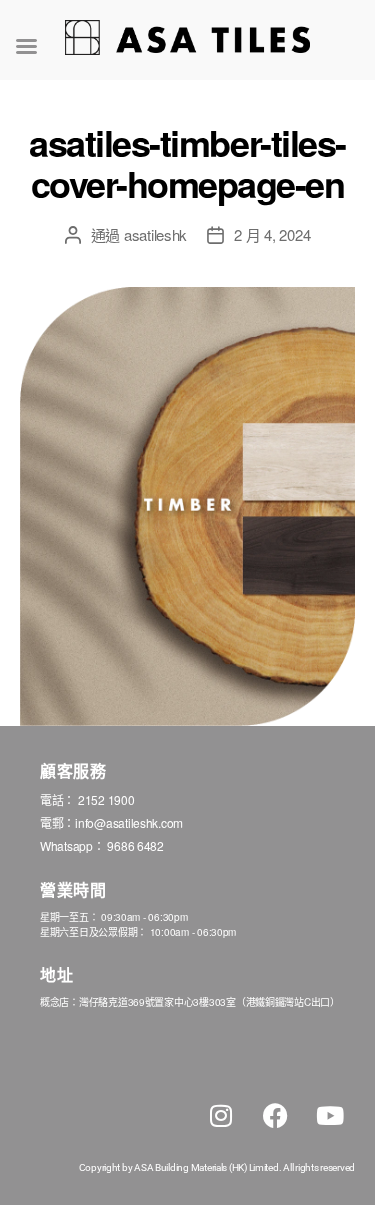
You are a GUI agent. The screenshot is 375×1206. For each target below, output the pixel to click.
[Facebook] (275, 1115)
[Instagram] (221, 1115)
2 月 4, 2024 (272, 234)
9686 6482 (135, 845)
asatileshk (155, 234)
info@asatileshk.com (129, 822)
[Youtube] (330, 1115)
